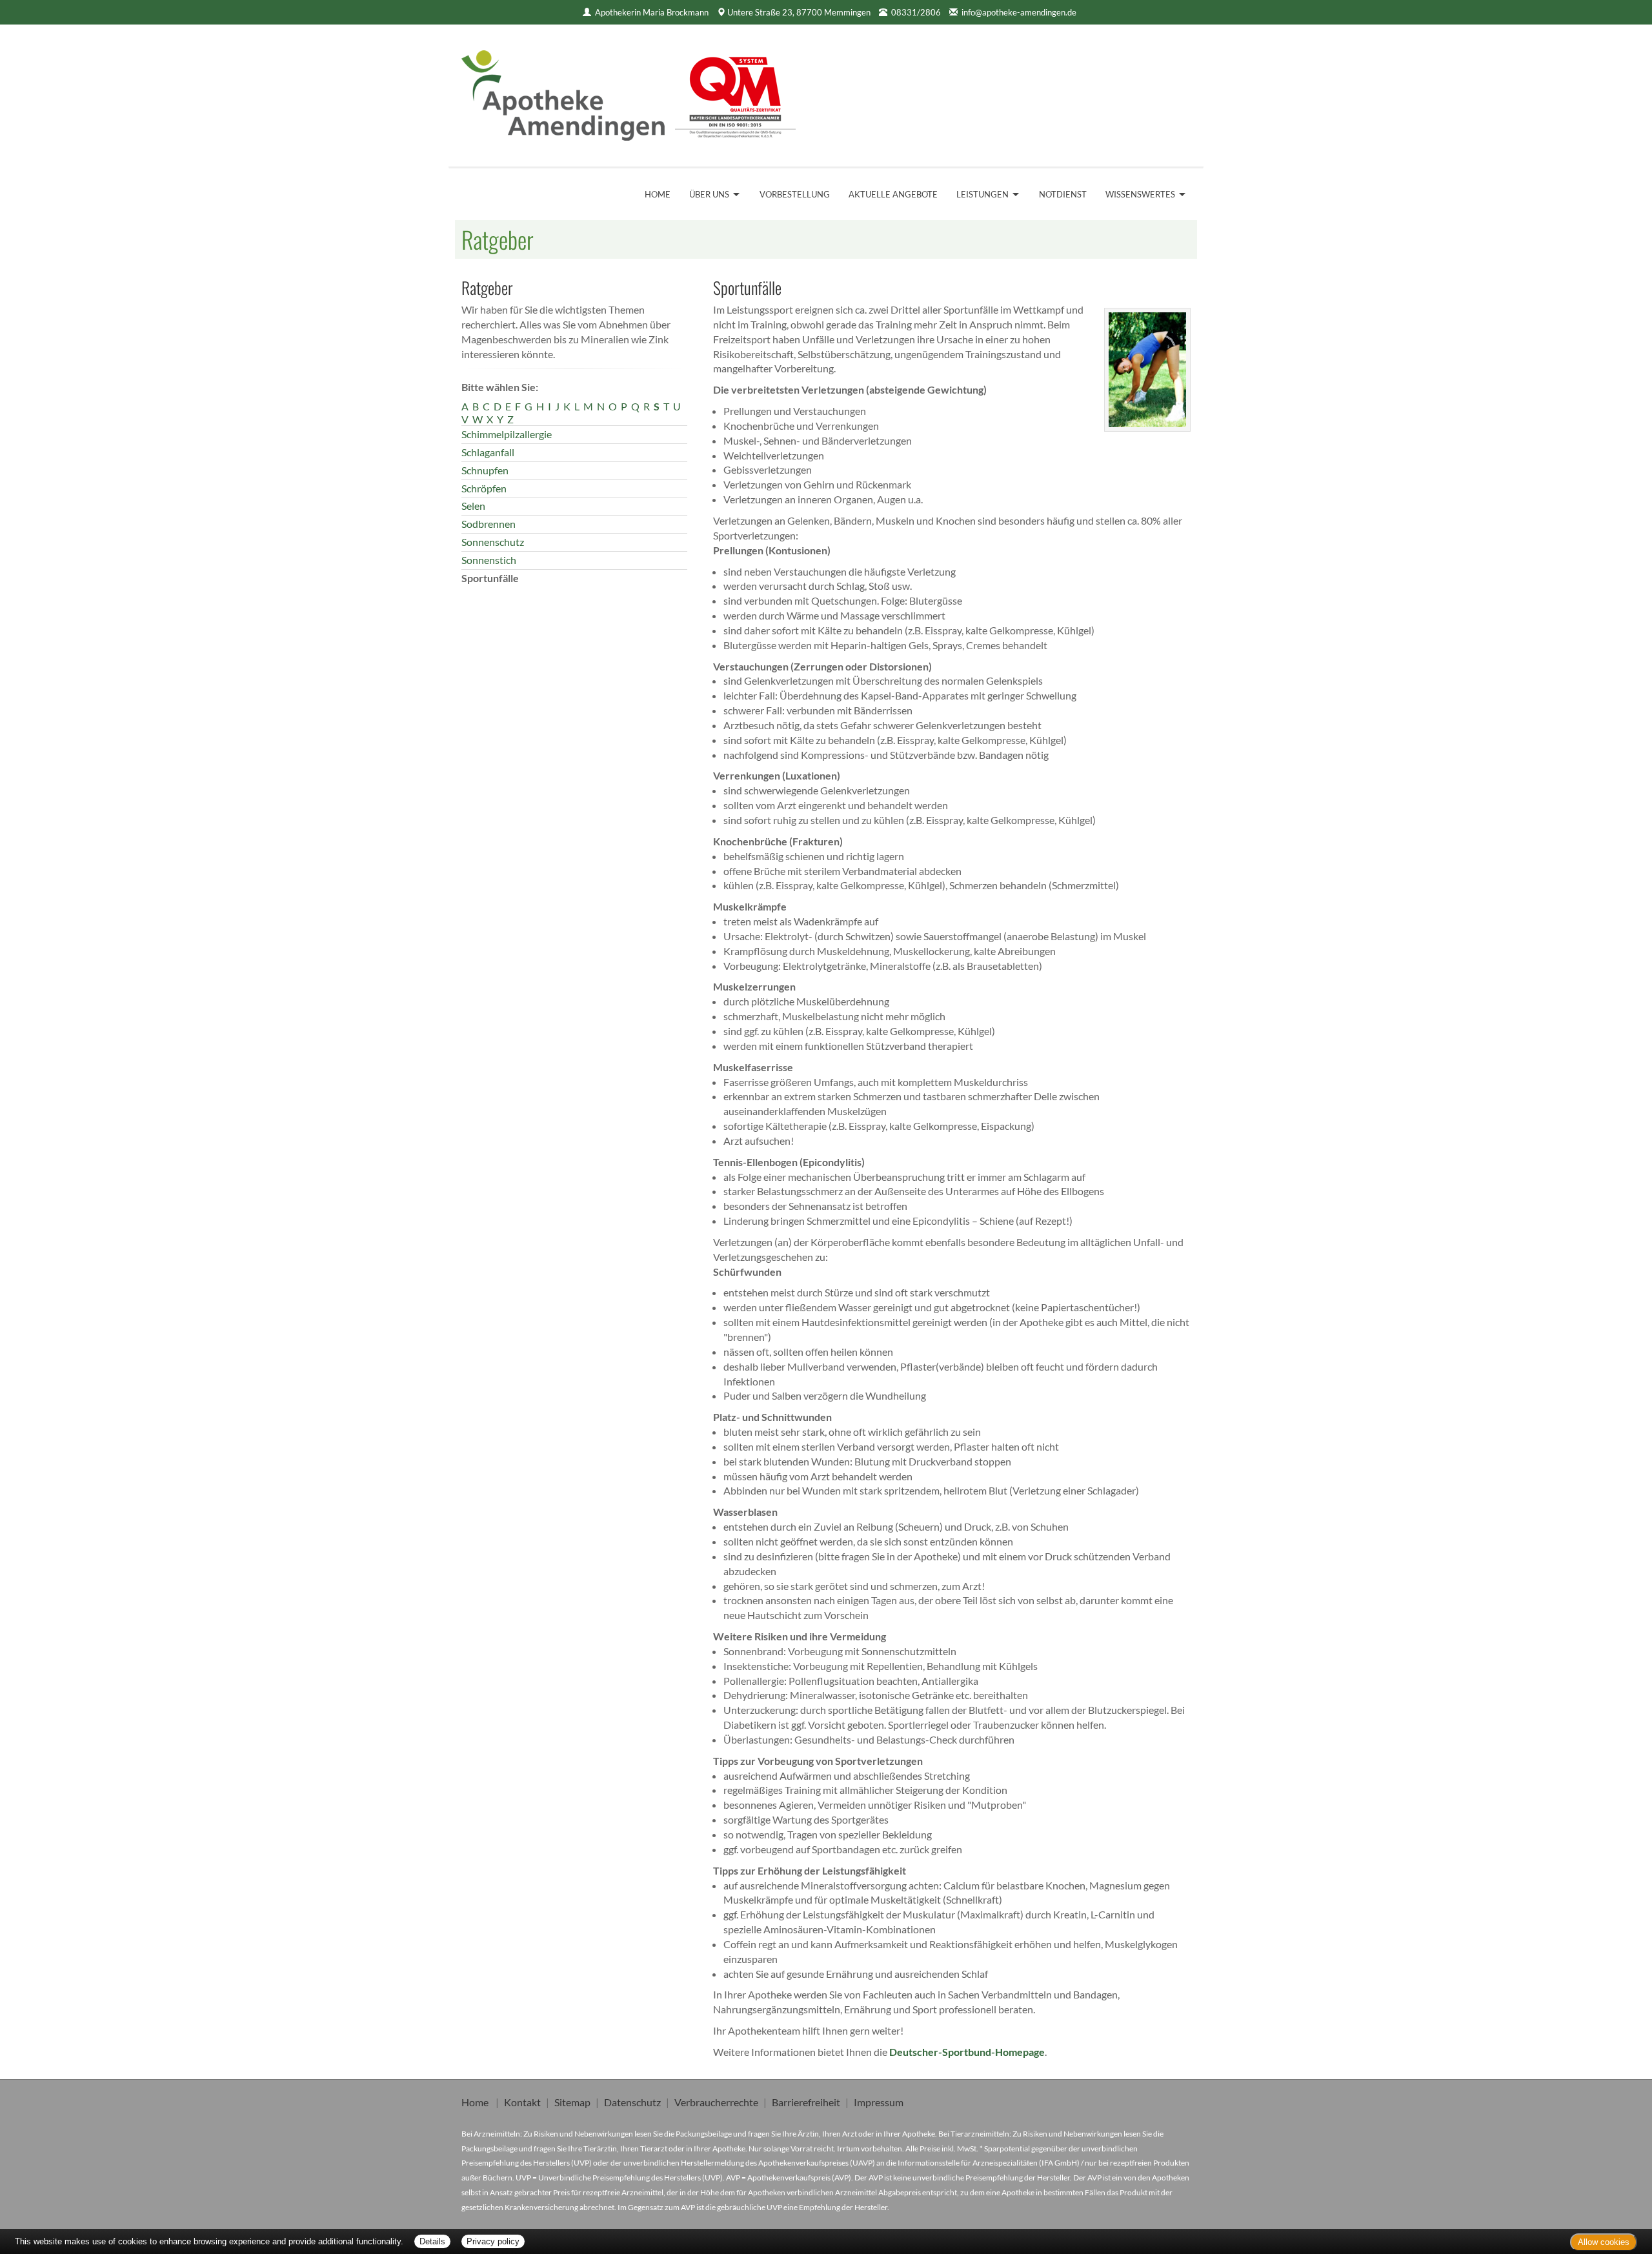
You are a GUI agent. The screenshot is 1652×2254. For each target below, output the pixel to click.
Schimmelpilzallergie (507, 434)
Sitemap (572, 2102)
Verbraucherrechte (716, 2102)
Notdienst (1063, 194)
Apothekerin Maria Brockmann (652, 12)
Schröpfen (484, 488)
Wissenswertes (1140, 194)
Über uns (709, 194)
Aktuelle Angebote (893, 194)
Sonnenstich (489, 560)
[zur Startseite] (629, 91)
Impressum (879, 2102)
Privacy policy (493, 2241)
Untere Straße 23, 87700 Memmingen (799, 12)
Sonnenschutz (493, 542)
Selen (473, 506)
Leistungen (982, 194)
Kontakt (522, 2102)
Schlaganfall (488, 452)
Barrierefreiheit (806, 2102)
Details (432, 2241)
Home (658, 194)
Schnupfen (485, 470)
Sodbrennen (489, 524)
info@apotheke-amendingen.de (1019, 12)
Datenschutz (632, 2102)
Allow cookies (1604, 2242)
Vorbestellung (795, 194)
